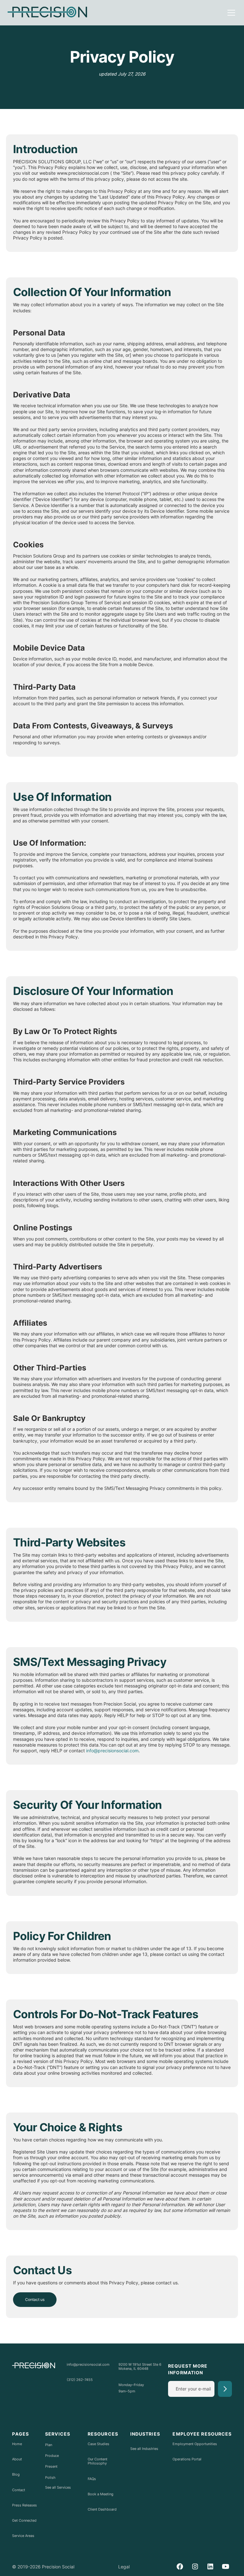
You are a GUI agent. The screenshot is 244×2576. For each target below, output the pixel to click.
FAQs (92, 2479)
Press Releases (24, 2505)
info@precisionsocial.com (112, 1751)
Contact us (35, 2299)
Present (51, 2466)
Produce (52, 2456)
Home (17, 2444)
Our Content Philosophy (98, 2461)
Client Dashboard (102, 2509)
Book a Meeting (101, 2494)
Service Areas (23, 2536)
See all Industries (144, 2449)
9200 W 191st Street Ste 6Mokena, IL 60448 (140, 2367)
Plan (49, 2445)
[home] (47, 13)
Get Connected (24, 2521)
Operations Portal (187, 2459)
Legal (124, 2567)
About (17, 2459)
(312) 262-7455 (80, 2380)
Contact (19, 2490)
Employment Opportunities (195, 2444)
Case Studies (98, 2444)
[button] (230, 13)
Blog (16, 2475)
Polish (50, 2478)
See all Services (58, 2488)
